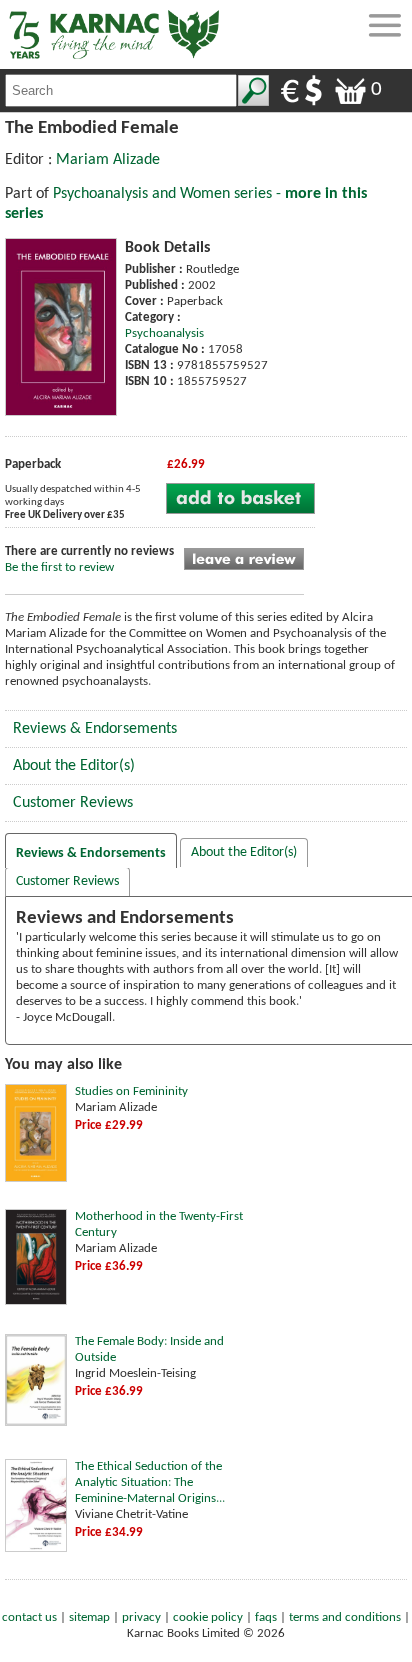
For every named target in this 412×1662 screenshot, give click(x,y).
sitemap (89, 1617)
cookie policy (208, 1617)
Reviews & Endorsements (95, 729)
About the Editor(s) (74, 766)
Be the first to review (59, 567)
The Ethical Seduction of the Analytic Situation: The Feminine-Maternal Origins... (150, 1482)
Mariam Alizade (108, 160)
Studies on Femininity (131, 1091)
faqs (266, 1617)
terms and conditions (345, 1617)
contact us (29, 1617)
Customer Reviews (73, 803)
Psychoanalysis (164, 333)
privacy (141, 1617)
